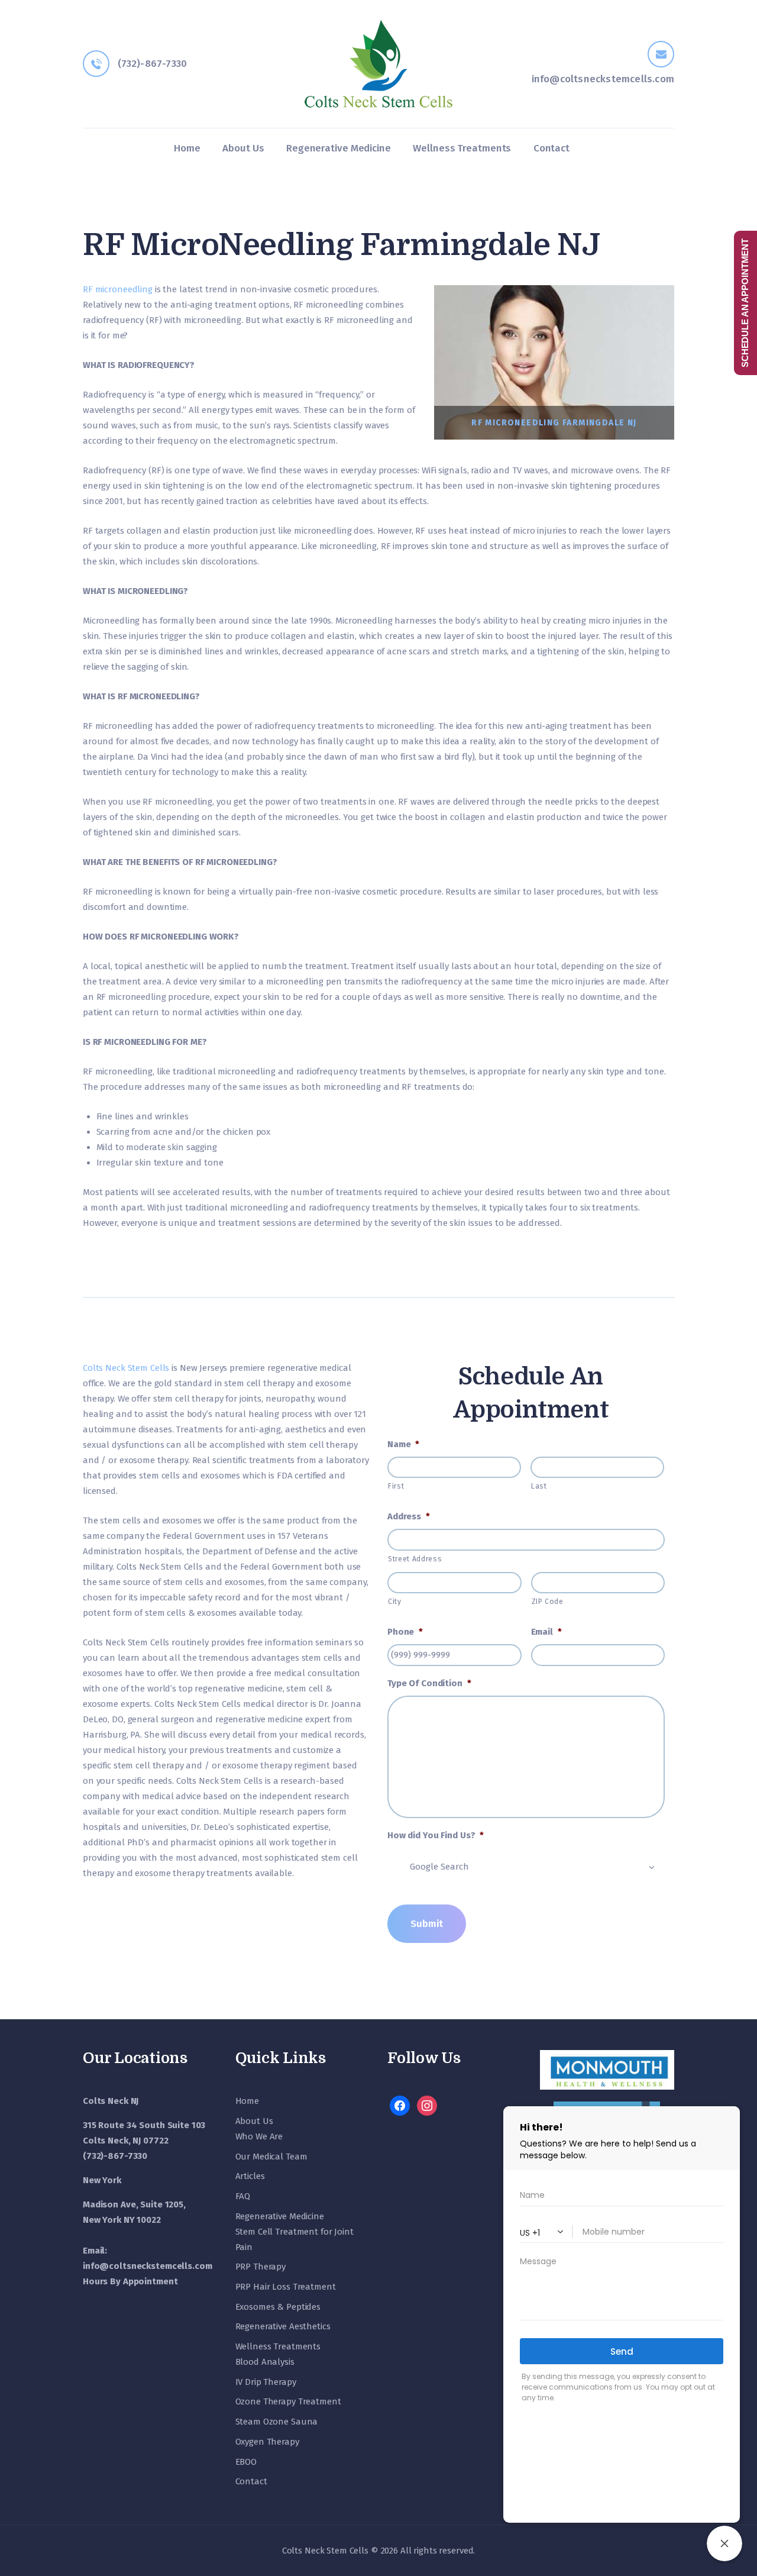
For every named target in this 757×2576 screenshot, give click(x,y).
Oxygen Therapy (267, 2442)
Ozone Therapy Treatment (288, 2401)
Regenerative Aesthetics (283, 2326)
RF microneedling (118, 289)
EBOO (246, 2462)
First (396, 1486)
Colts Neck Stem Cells (126, 1368)
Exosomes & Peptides (278, 2307)
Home (247, 2101)
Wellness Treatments (278, 2346)
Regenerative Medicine (280, 2216)
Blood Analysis (265, 2362)
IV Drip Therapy (266, 2382)
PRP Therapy (261, 2267)
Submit (427, 1923)
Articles (250, 2176)
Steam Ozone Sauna (277, 2422)
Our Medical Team (271, 2157)
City (395, 1602)
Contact (251, 2481)
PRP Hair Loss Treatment (286, 2287)
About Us (254, 2121)
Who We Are (259, 2136)
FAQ (243, 2196)
